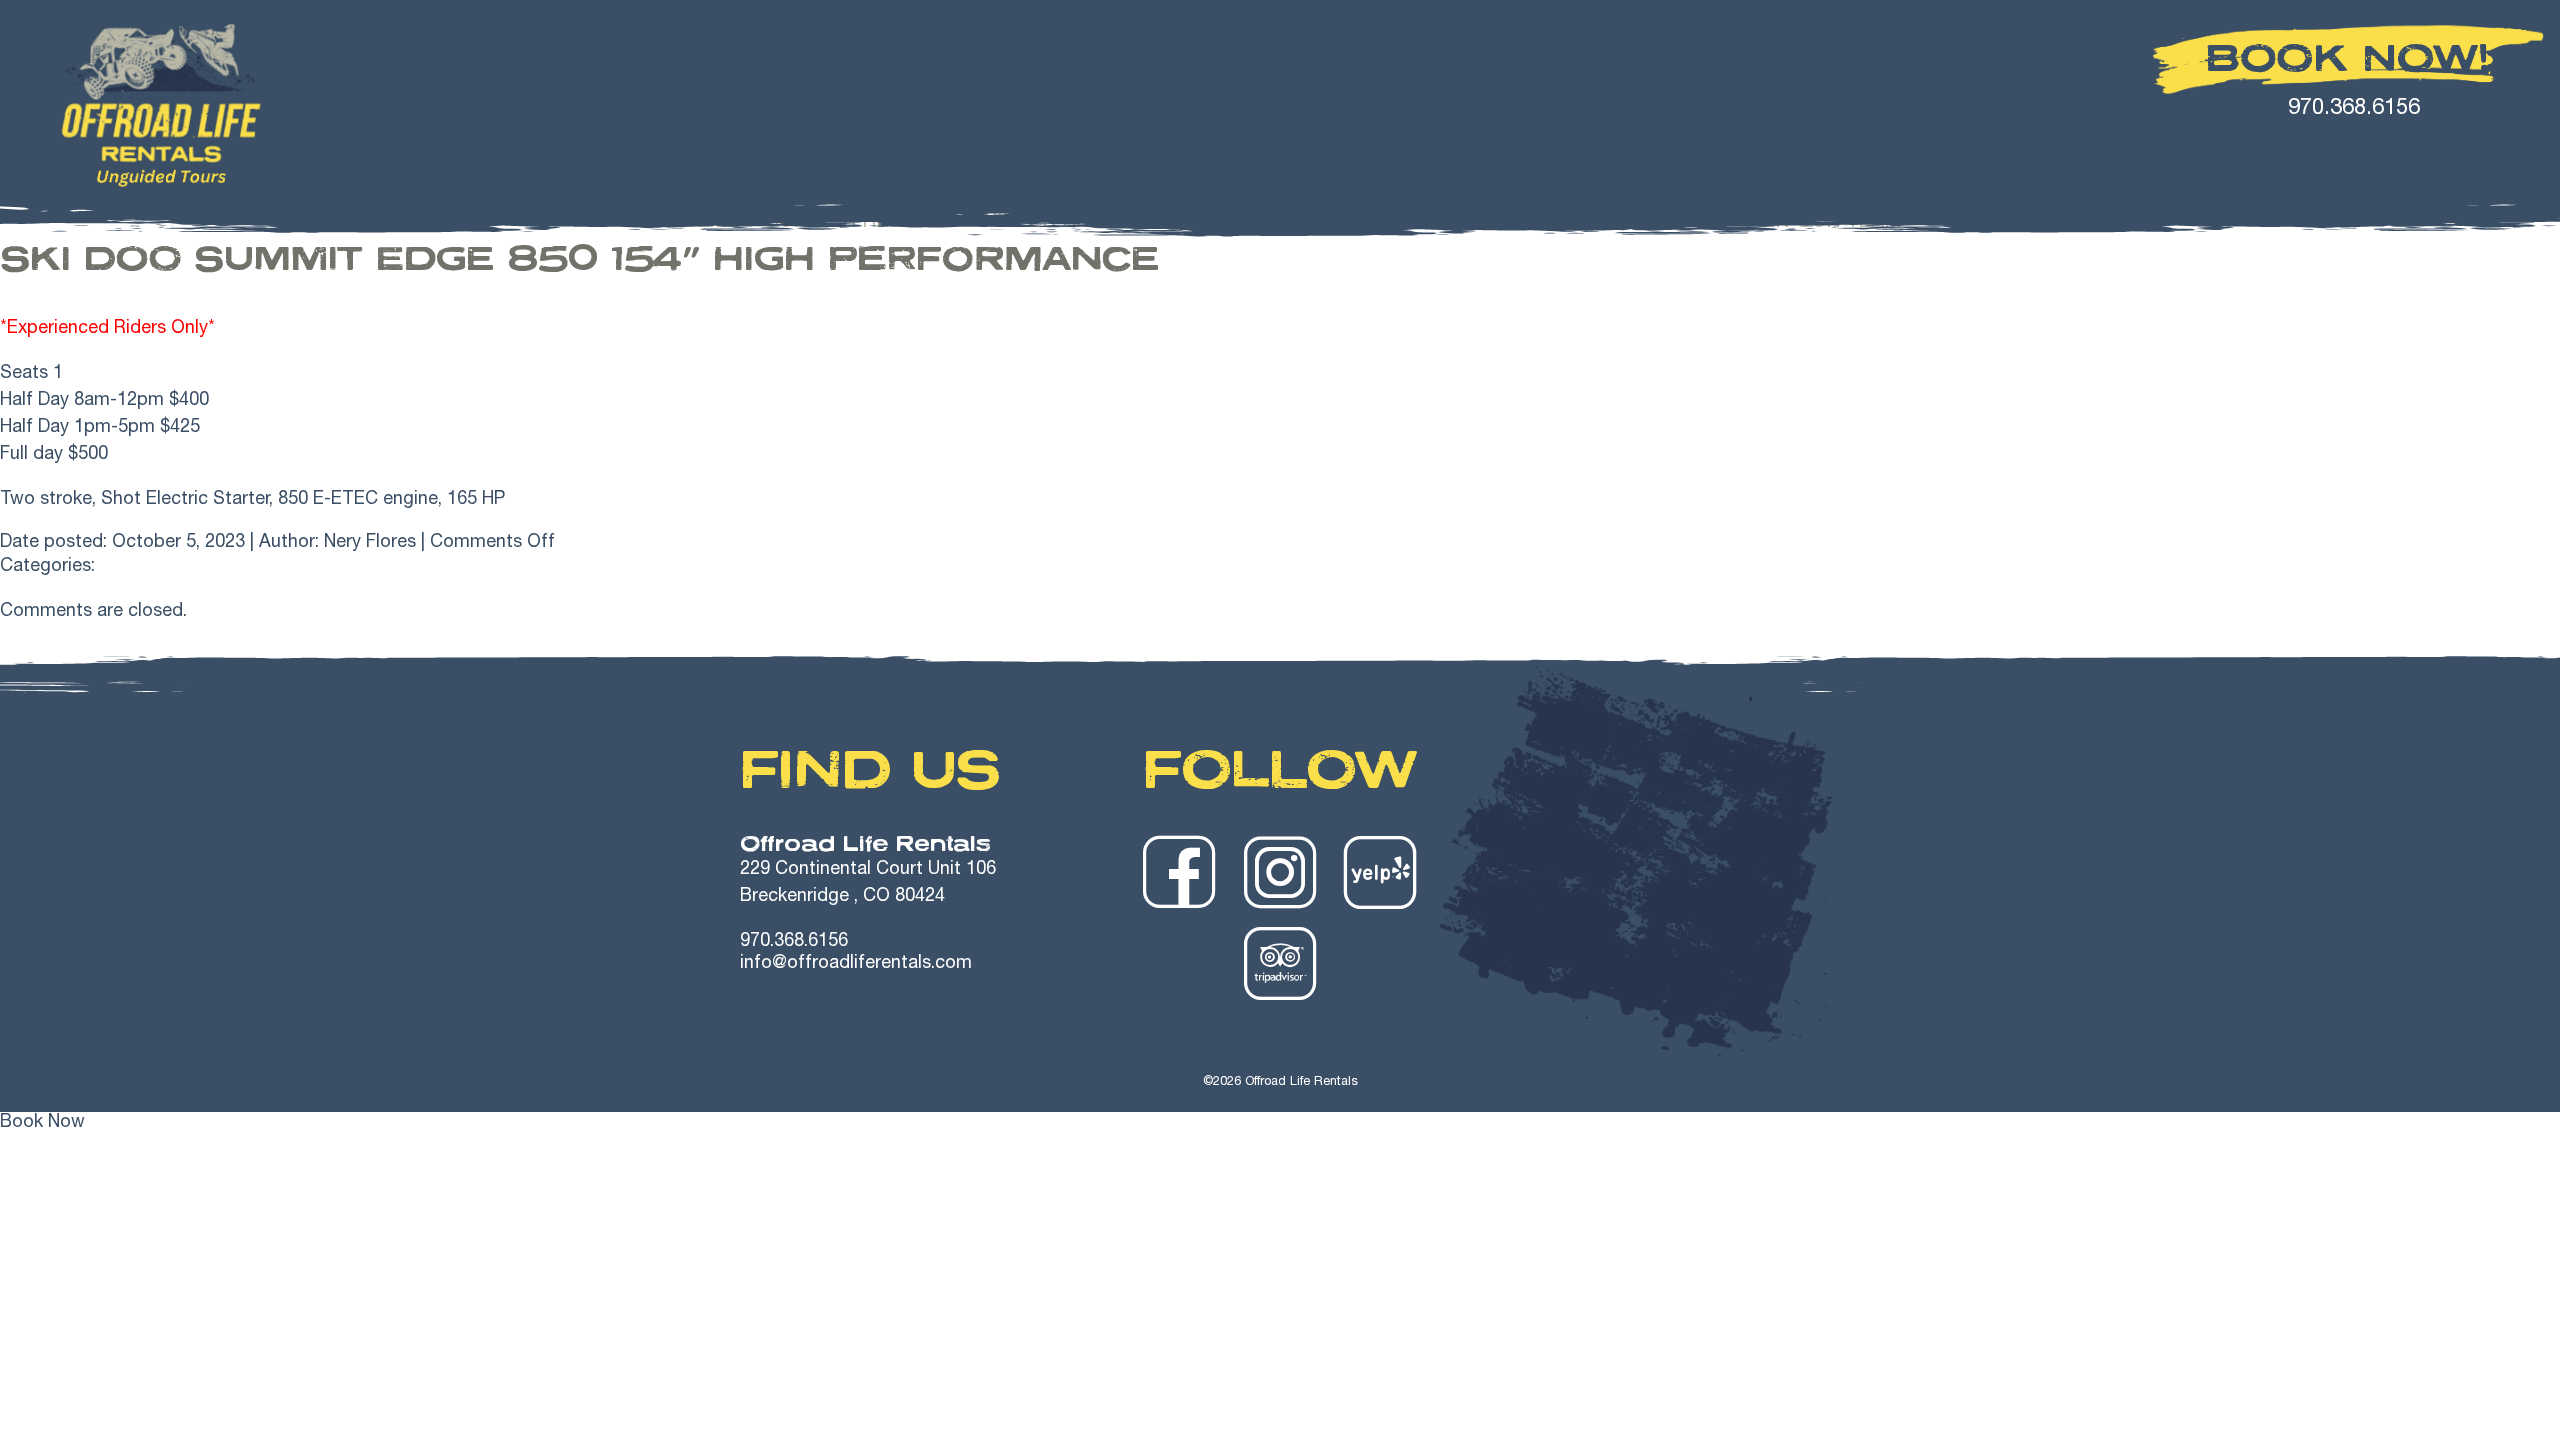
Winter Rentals (1065, 223)
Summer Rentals (859, 223)
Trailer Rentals (1268, 223)
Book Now (42, 1123)
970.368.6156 (794, 942)
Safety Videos (1462, 223)
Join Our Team (1822, 223)
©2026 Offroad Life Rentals (1280, 1082)
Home (709, 223)
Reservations (1642, 223)
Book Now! (2348, 58)
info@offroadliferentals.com (856, 964)
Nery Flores (370, 543)
